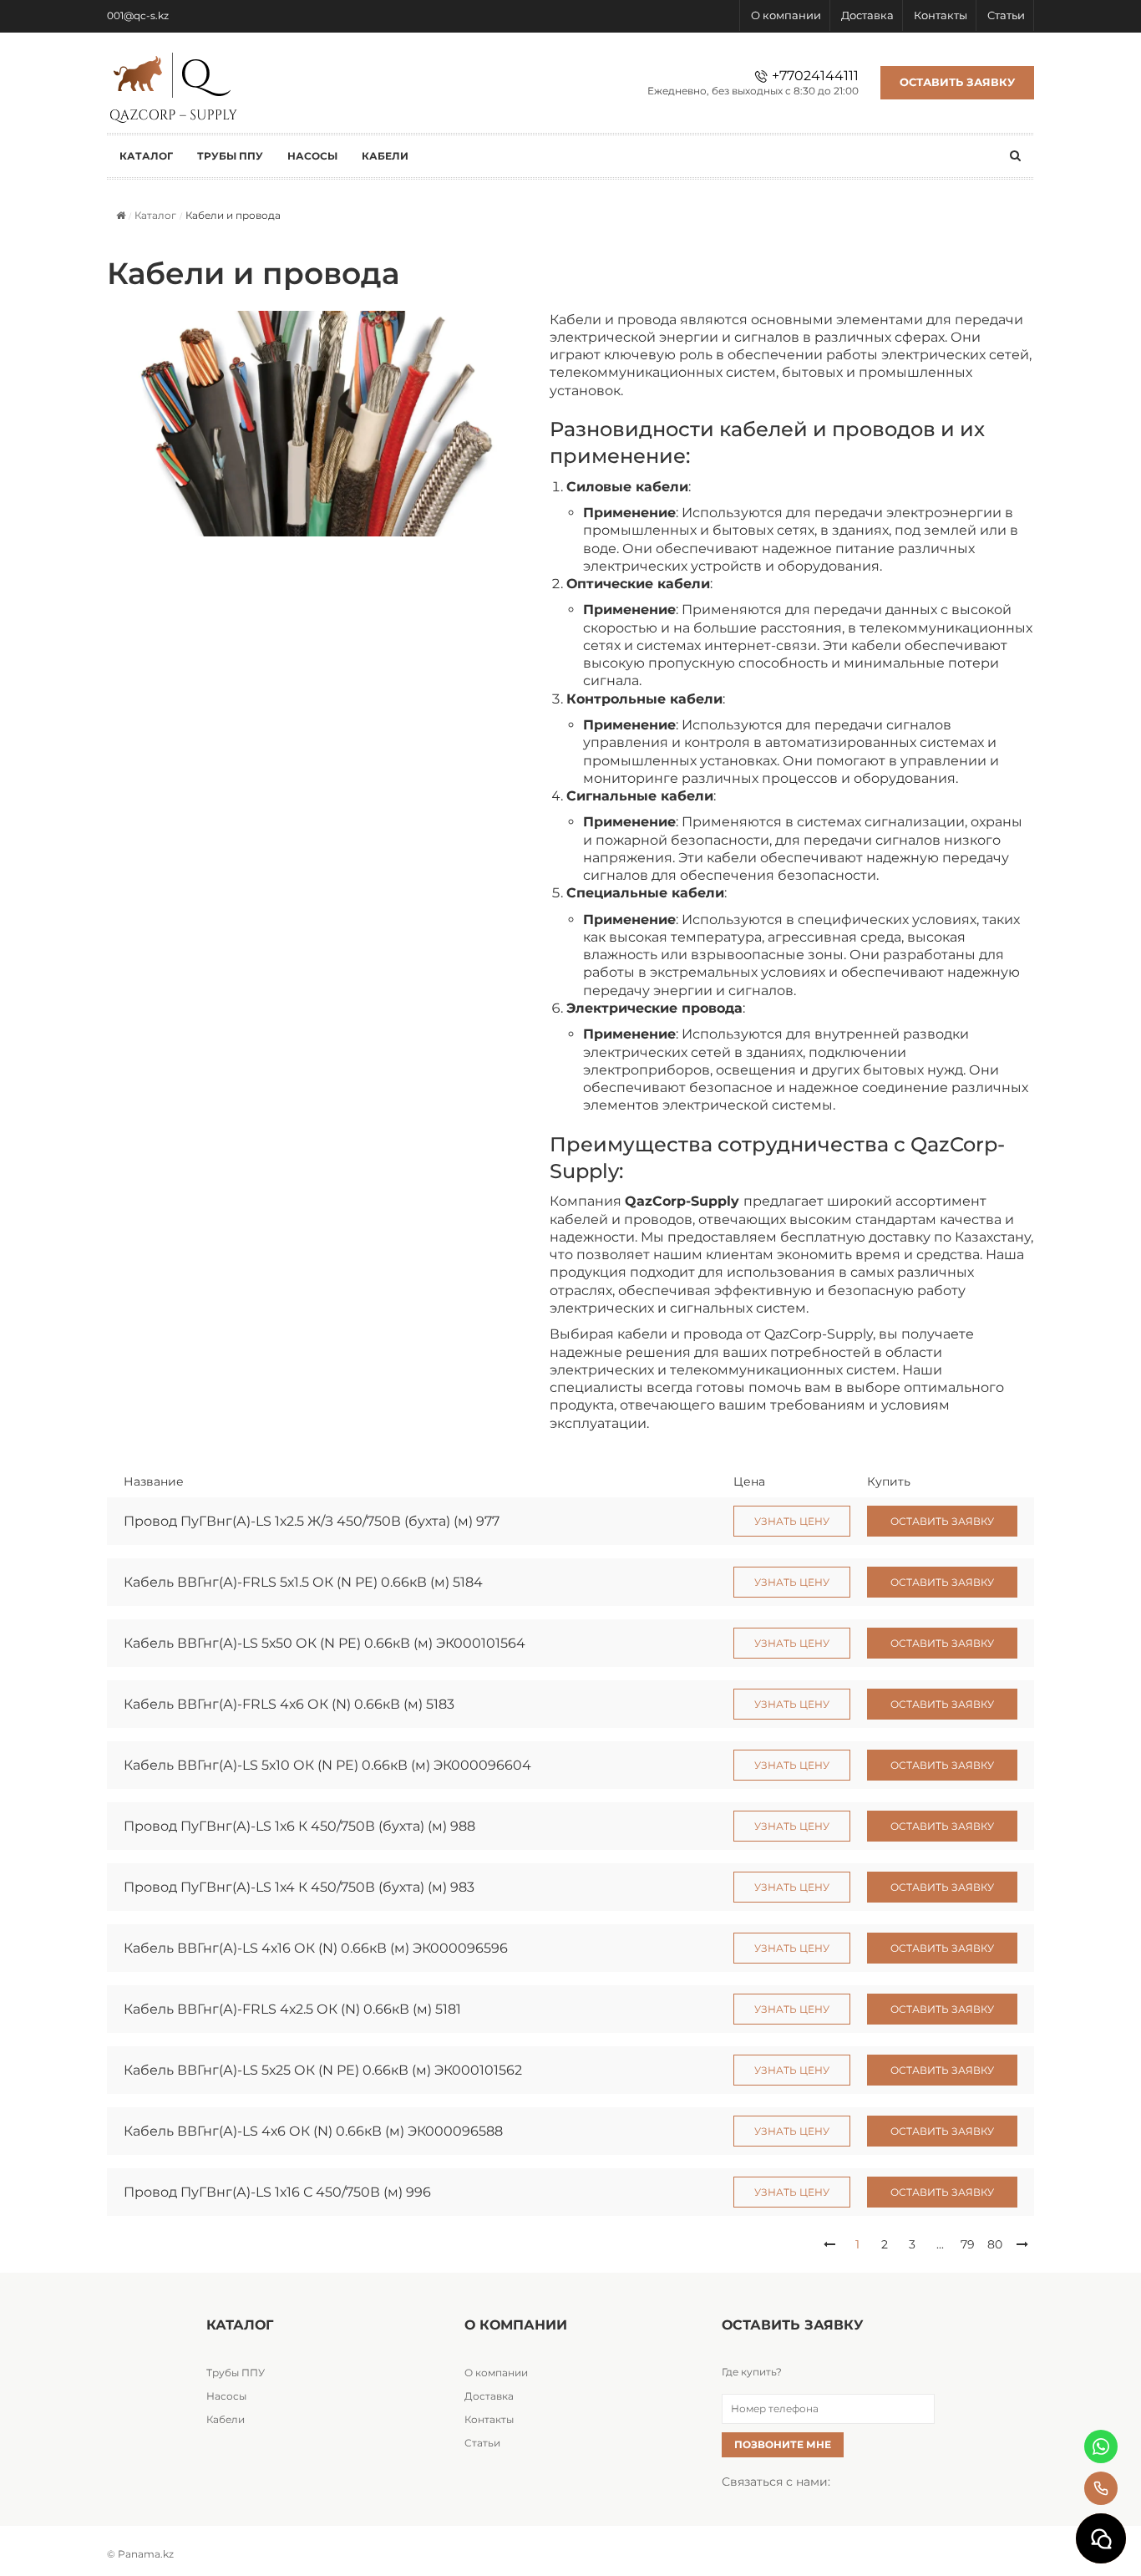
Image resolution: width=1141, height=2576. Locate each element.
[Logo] (174, 84)
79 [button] (968, 2244)
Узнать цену (792, 1521)
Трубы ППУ (236, 2373)
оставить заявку (942, 1521)
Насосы (226, 2396)
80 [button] (995, 2244)
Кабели (226, 2419)
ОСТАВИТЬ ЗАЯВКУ (957, 82)
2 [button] (885, 2244)
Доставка (867, 15)
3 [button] (912, 2244)
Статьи (1006, 15)
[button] (829, 2244)
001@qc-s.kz (138, 15)
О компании (786, 15)
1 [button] (857, 2244)
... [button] (940, 2244)
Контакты (941, 15)
